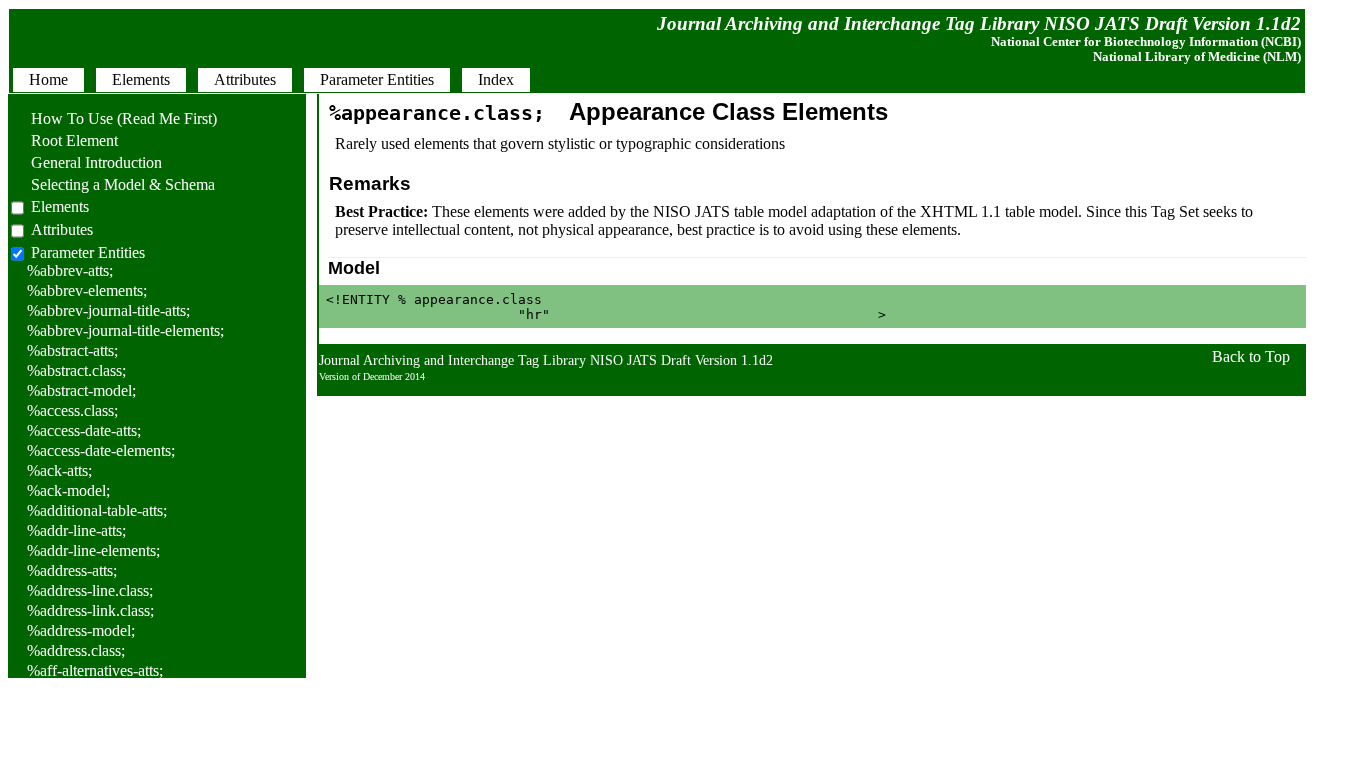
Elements (60, 206)
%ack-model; (68, 490)
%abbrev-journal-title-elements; (125, 330)
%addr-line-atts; (76, 530)
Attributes (62, 229)
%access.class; (72, 410)
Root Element (64, 140)
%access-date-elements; (101, 450)
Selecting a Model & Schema (113, 184)
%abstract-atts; (72, 350)
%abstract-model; (81, 390)
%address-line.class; (90, 590)
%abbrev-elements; (87, 290)
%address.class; (76, 650)
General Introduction (86, 162)
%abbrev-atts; (70, 270)
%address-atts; (72, 570)
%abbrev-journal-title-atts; (108, 310)
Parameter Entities (88, 252)
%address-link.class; (90, 610)
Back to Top (1251, 356)
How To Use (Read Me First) (114, 118)
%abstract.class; (76, 370)
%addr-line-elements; (93, 550)
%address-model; (81, 630)
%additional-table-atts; (97, 510)
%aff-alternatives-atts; (95, 670)
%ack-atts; (59, 470)
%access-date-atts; (84, 430)
